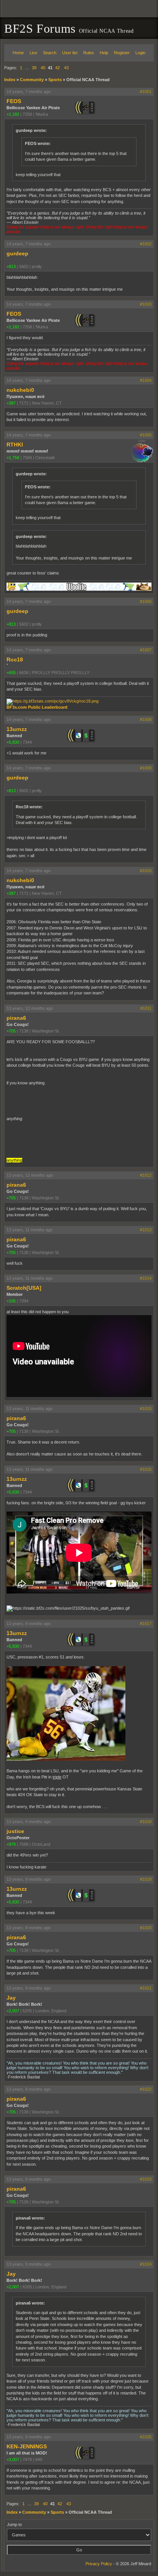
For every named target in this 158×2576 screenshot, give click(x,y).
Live (33, 53)
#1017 (146, 1624)
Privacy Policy (99, 2564)
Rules (89, 53)
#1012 (146, 1175)
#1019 (146, 1879)
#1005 (146, 435)
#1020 (146, 1928)
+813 (11, 266)
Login (140, 53)
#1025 (146, 2437)
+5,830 (13, 742)
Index (10, 80)
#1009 (146, 768)
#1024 (146, 2264)
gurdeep (17, 253)
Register (122, 53)
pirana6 (16, 1018)
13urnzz (17, 729)
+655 (11, 673)
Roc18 (15, 659)
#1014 (146, 1278)
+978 (11, 1844)
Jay (11, 1998)
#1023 (146, 2179)
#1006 (146, 601)
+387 (11, 403)
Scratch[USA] (24, 1288)
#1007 (146, 650)
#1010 (146, 871)
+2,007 (13, 2011)
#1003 (146, 304)
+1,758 (13, 458)
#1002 (146, 244)
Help (104, 53)
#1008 (146, 719)
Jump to (14, 2524)
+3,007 (13, 2459)
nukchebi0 (20, 390)
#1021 (146, 1988)
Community (32, 80)
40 (43, 68)
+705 (11, 1031)
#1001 (146, 92)
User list (70, 53)
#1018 (146, 1822)
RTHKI (15, 445)
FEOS (14, 101)
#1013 (146, 1230)
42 (58, 68)
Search (50, 53)
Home (18, 53)
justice (15, 1831)
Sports (55, 80)
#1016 (146, 1469)
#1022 (146, 2089)
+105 (11, 1301)
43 (66, 68)
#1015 (146, 1409)
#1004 (146, 380)
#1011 (146, 1008)
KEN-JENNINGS (27, 2446)
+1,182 (13, 114)
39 (34, 68)
